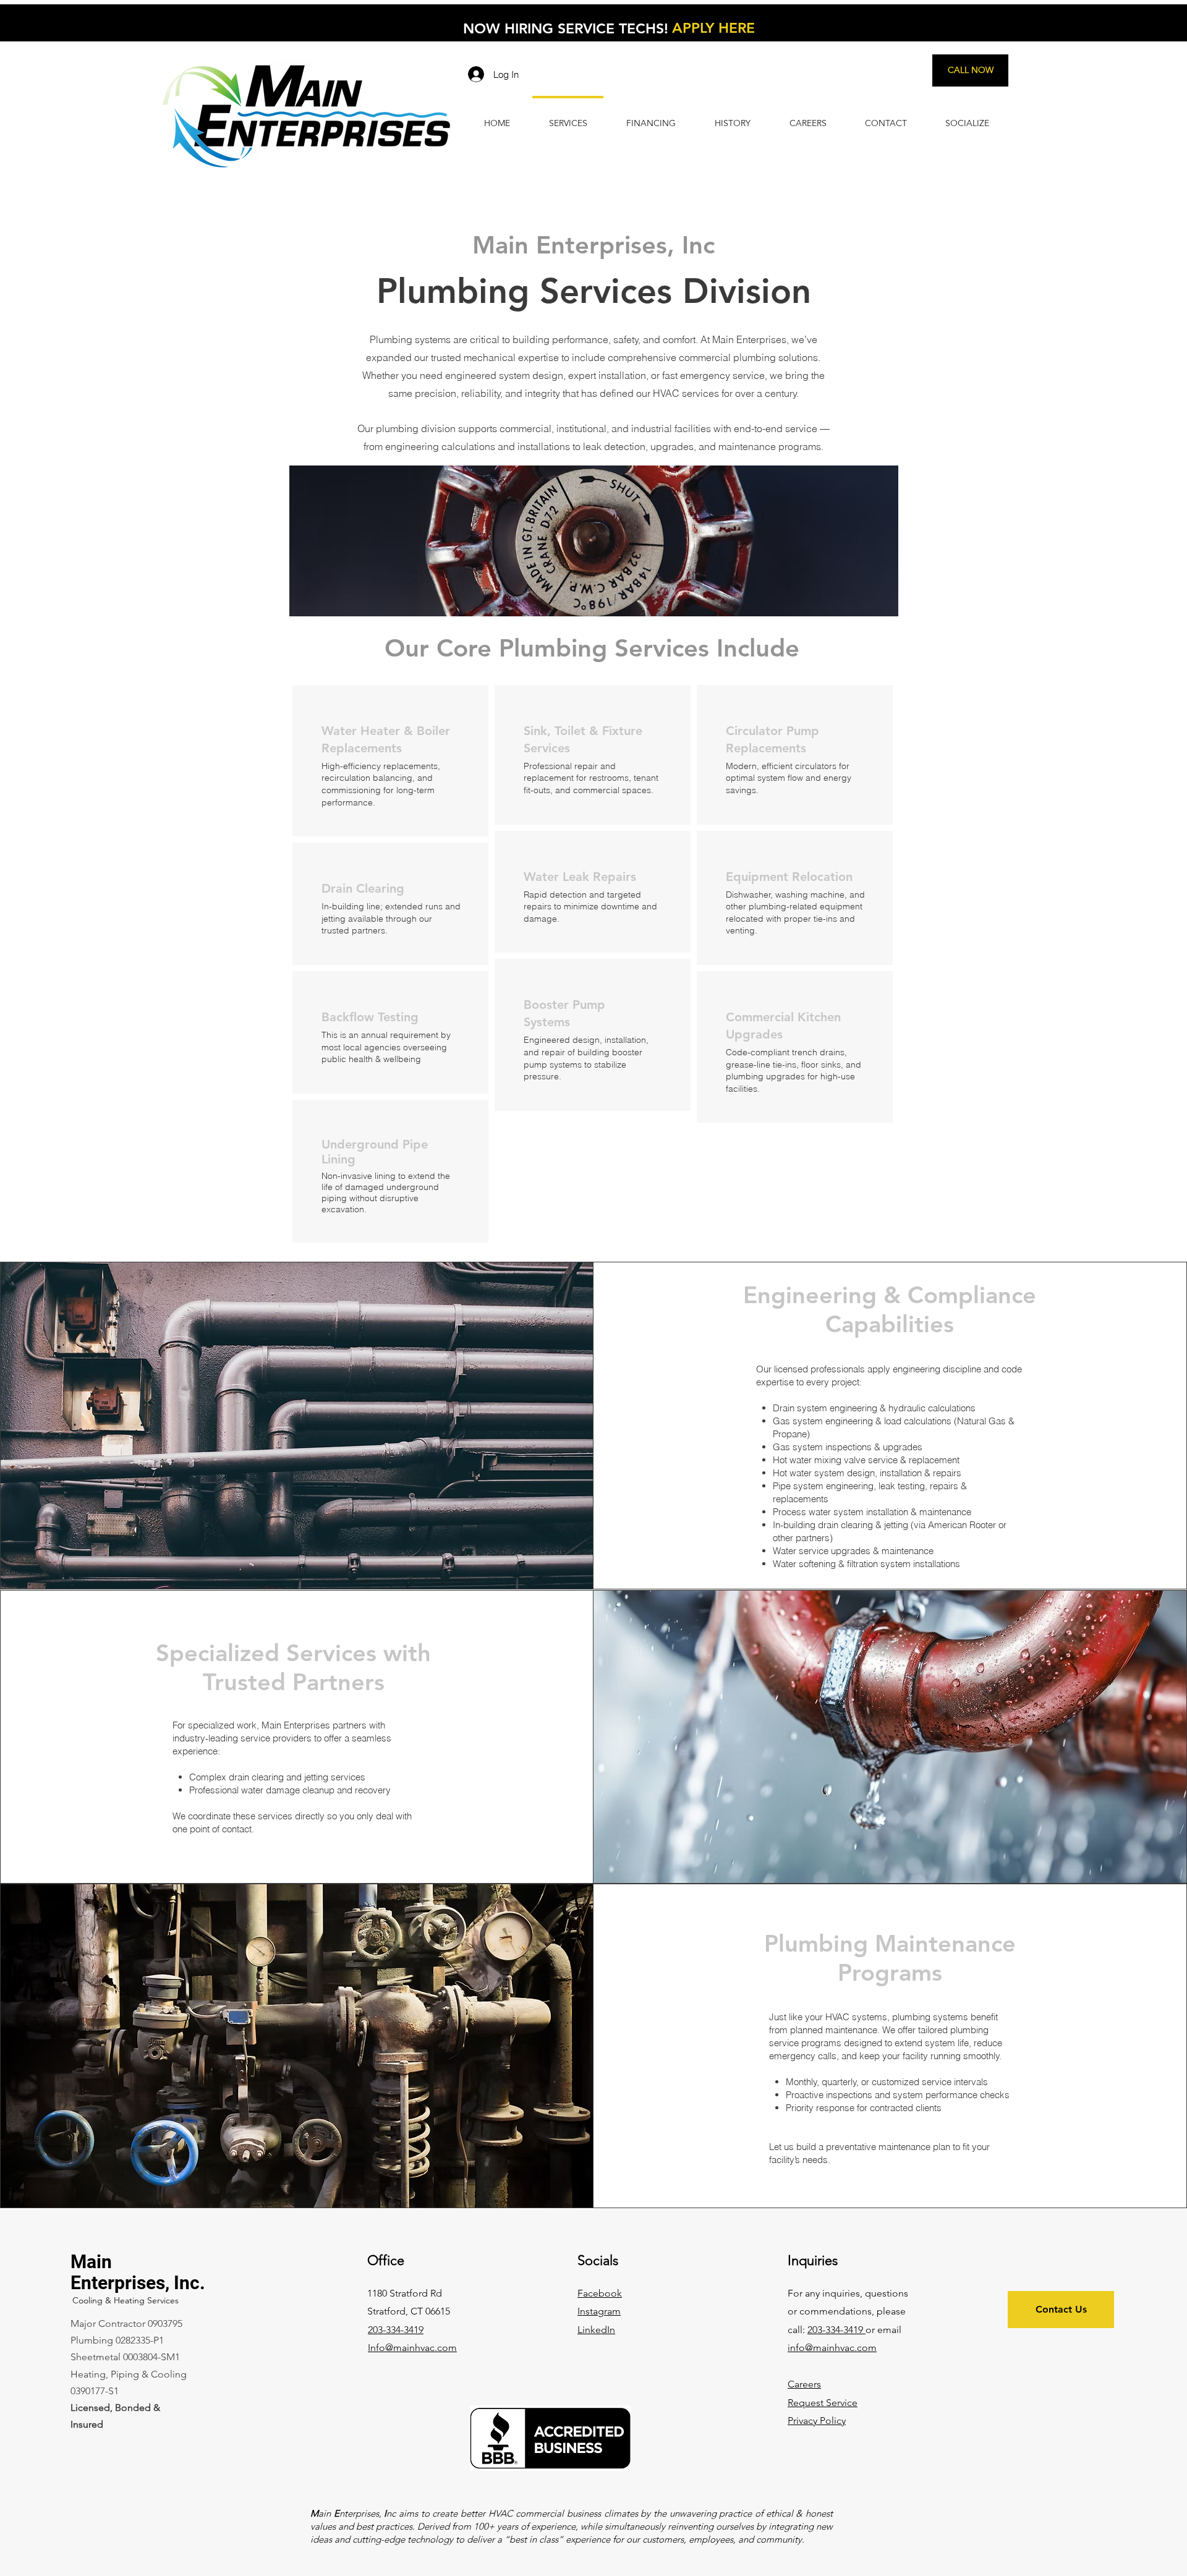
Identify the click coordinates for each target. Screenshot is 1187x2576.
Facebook (600, 2293)
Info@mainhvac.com (412, 2348)
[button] (817, 2421)
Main (91, 2262)
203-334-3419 (836, 2330)
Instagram (599, 2311)
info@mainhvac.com (832, 2348)
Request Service (823, 2403)
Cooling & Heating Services (126, 2300)
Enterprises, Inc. (138, 2283)
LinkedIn (596, 2330)
